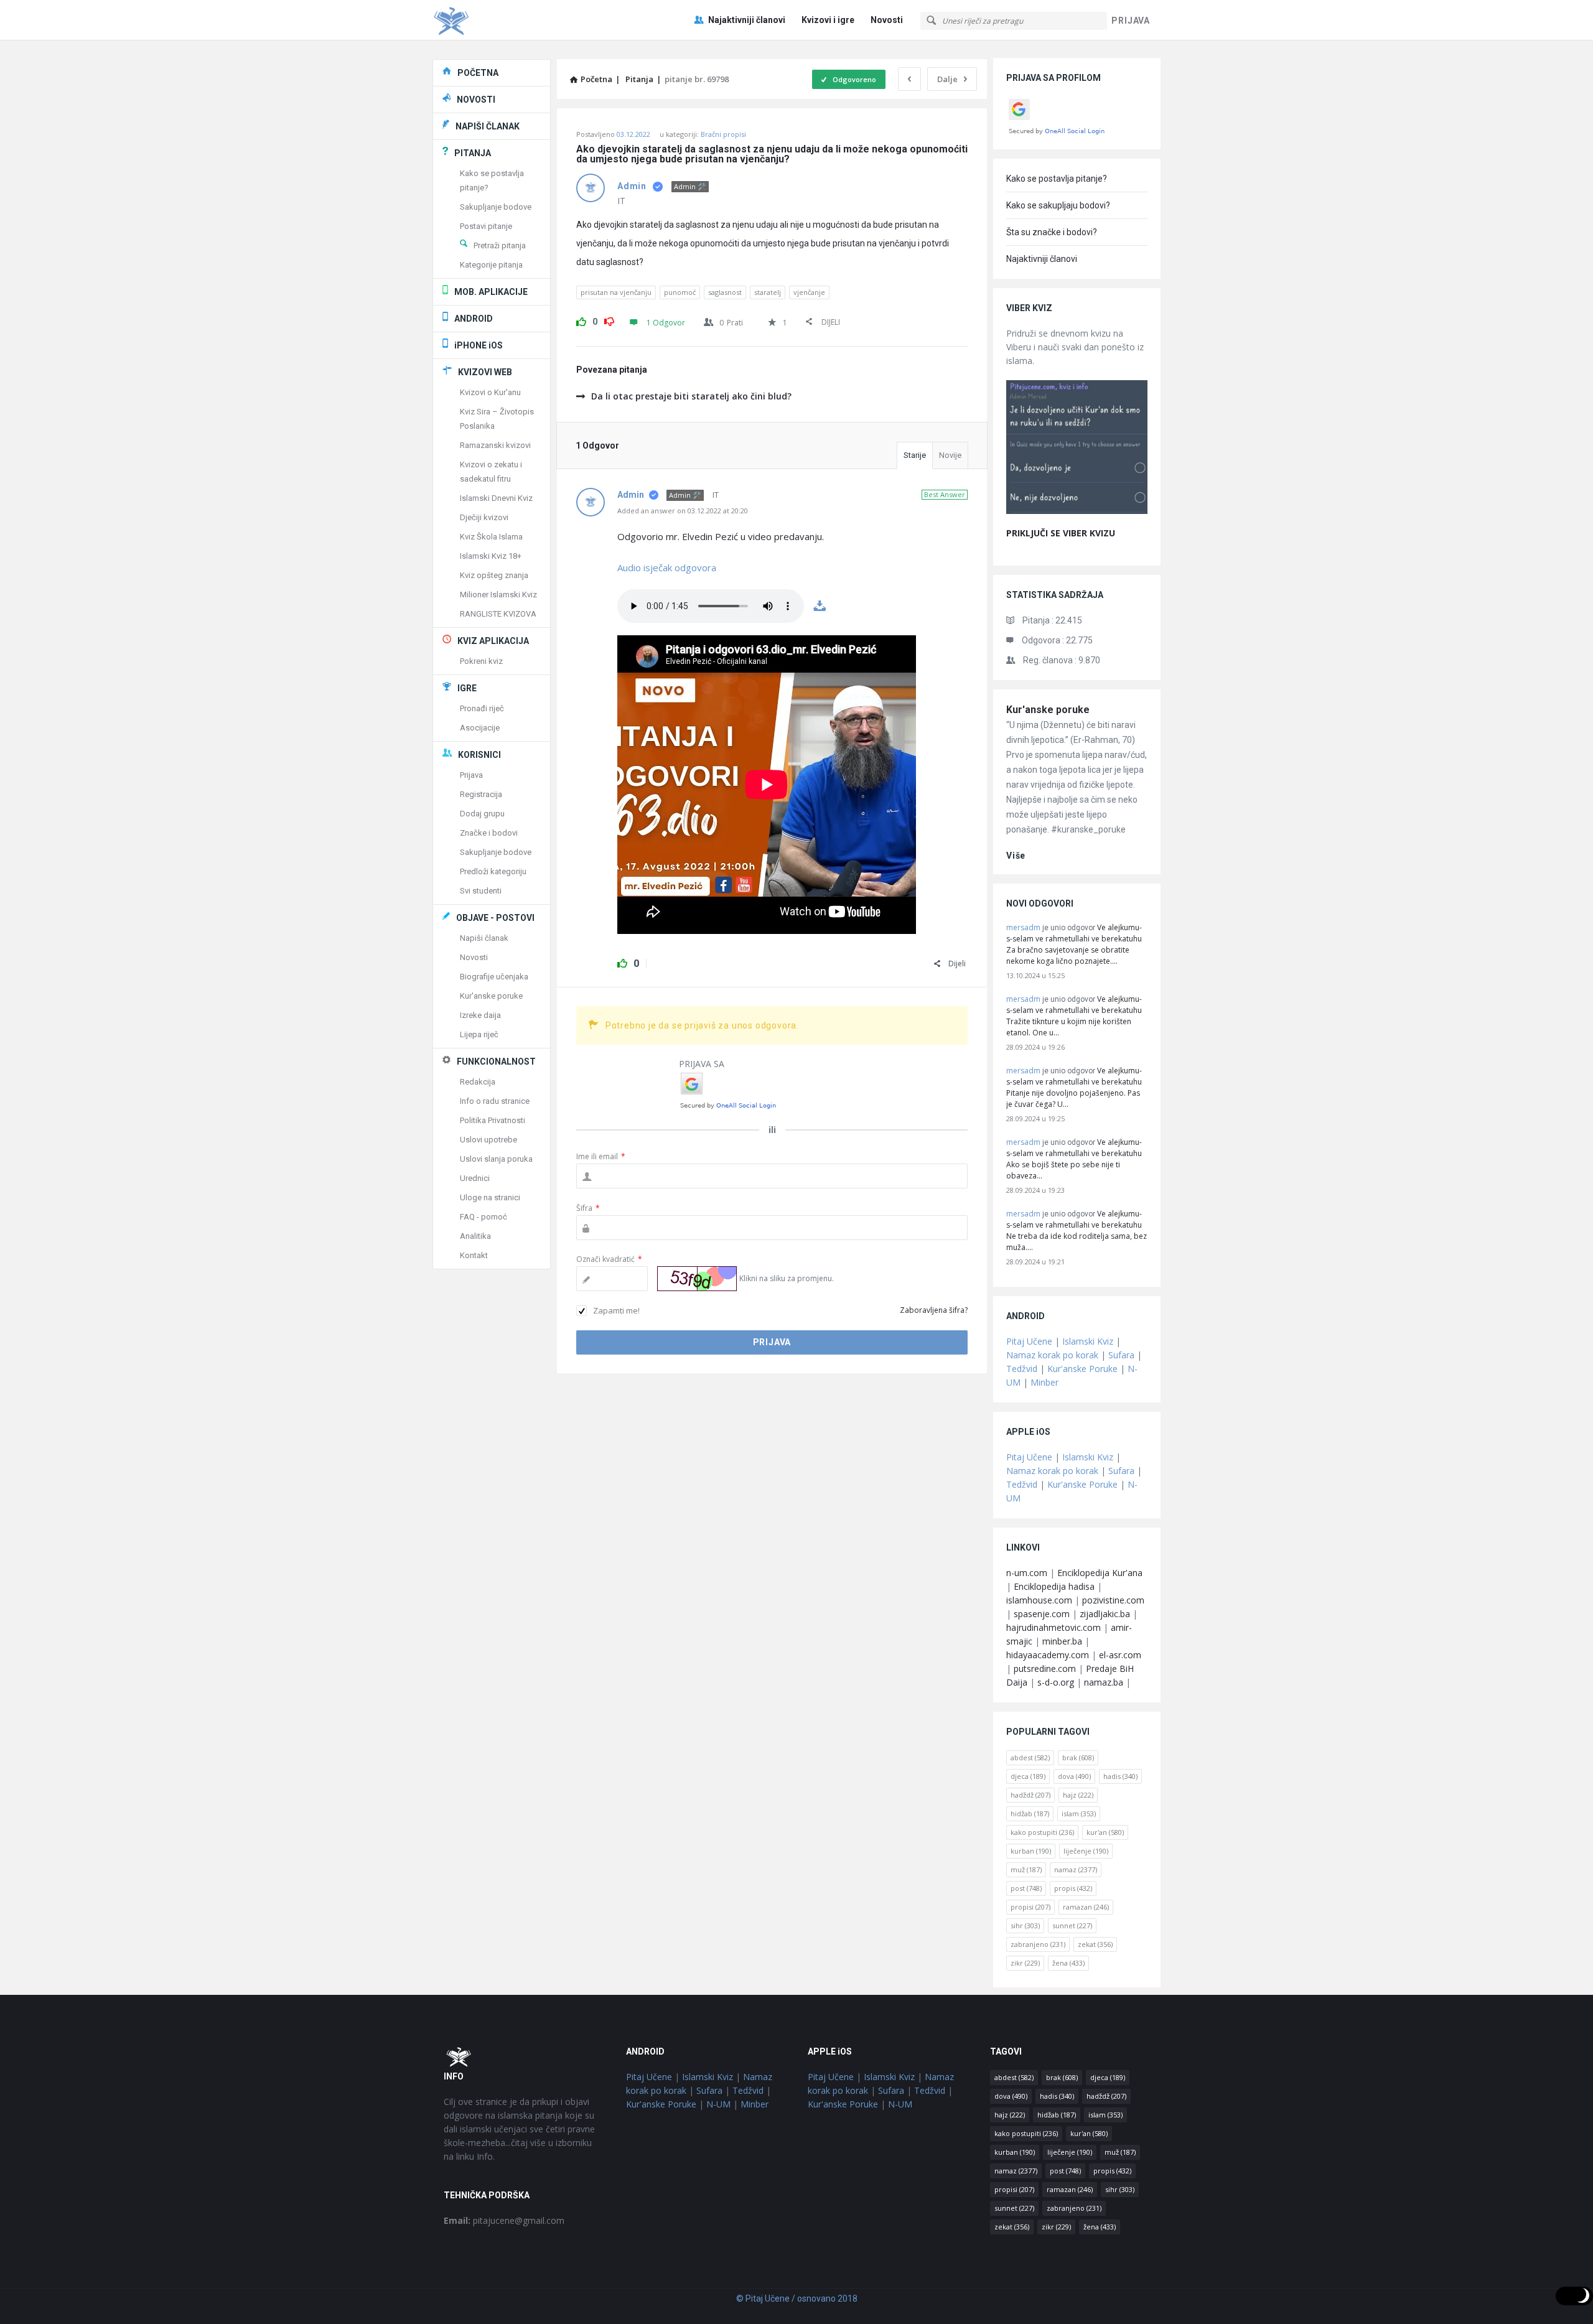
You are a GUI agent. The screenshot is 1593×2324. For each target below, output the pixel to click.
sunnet (1072, 1925)
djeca (1028, 1776)
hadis (1120, 1776)
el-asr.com (1120, 1655)
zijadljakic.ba (1105, 1614)
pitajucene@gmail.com (504, 2220)
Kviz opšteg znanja (494, 575)
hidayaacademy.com (1048, 1655)
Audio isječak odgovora (668, 567)
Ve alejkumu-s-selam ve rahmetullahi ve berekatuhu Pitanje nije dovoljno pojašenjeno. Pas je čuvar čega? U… (1074, 1087)
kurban (1031, 1851)
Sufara (1121, 1355)
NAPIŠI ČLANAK (488, 126)
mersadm (1023, 927)
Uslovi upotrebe (488, 1140)
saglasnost (725, 292)
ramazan (1086, 1907)
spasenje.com (1042, 1614)
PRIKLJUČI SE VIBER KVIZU (1061, 533)
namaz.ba (1104, 1682)
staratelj (768, 292)
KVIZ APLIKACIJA (493, 641)
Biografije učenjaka (494, 977)
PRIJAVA (1131, 21)
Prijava (471, 775)
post (1026, 1888)
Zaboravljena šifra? (934, 1310)
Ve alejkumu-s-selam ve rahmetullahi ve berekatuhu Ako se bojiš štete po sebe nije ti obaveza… (1074, 1159)
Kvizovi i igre (828, 20)
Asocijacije (480, 728)
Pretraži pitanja (500, 245)
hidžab (1030, 1813)
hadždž (1030, 1795)
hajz (1078, 1795)
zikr (1025, 1963)
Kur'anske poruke (1048, 710)
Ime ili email (601, 1156)
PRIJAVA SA (702, 1064)
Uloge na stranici (490, 1197)
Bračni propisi (723, 134)
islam (1079, 1813)
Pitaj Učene (1029, 1341)
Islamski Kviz (1088, 1341)
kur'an (1105, 1832)
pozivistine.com (1113, 1600)
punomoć (680, 292)
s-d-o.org (1056, 1682)
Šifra (588, 1208)
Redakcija (478, 1082)
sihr (1025, 1925)
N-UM (718, 2104)
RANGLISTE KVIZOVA (498, 614)
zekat (1095, 1944)
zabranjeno (1038, 1944)
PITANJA (473, 153)
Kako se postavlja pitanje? (1057, 179)
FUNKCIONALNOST (496, 1062)
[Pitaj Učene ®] (495, 20)
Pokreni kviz (481, 661)
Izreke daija (480, 1015)
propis (1073, 1888)
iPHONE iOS (479, 345)
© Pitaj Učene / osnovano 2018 (797, 2298)
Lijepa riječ (479, 1034)
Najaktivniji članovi (747, 20)
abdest (1030, 1757)
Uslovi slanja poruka (496, 1159)
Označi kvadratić (609, 1259)
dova (1074, 1776)
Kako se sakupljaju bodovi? (1058, 205)
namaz (1076, 1869)
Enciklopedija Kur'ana (1100, 1573)
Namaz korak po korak (1052, 1355)
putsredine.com (1045, 1668)
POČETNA (478, 73)
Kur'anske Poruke (1082, 1369)
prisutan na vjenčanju (616, 292)
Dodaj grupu (482, 814)
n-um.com (1027, 1573)
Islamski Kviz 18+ (491, 556)
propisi (1030, 1907)
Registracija (481, 794)
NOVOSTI (476, 100)
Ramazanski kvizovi (495, 445)
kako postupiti (1042, 1832)
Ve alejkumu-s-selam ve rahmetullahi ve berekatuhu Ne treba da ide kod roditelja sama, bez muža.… (1077, 1230)
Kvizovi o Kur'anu (490, 392)
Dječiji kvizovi (484, 517)
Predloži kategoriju (493, 871)
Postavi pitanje (486, 226)
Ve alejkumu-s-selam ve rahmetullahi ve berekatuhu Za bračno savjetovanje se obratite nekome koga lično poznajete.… (1074, 944)
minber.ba (1062, 1641)
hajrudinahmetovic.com (1053, 1627)
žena (1068, 1963)
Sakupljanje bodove (496, 207)
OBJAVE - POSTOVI (495, 918)
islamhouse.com (1039, 1600)
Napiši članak (484, 938)
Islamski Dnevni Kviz (496, 498)
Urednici (475, 1178)
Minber (1044, 1382)
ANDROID (474, 319)
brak (1078, 1757)
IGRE (467, 688)
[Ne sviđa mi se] (609, 320)
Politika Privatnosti (493, 1120)
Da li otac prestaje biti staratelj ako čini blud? (691, 396)
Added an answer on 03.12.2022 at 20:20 (683, 511)
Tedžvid (1022, 1369)
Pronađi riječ (482, 708)
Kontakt (474, 1255)
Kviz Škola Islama (491, 537)
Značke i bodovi (489, 833)
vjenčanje (809, 292)
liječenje (1086, 1851)
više (1016, 856)
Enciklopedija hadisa (1054, 1586)
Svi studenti (481, 891)
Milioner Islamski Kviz (498, 595)
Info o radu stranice (495, 1101)
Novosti (887, 20)
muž (1026, 1869)
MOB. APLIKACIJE (491, 292)
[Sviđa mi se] (581, 320)
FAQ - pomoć (484, 1217)
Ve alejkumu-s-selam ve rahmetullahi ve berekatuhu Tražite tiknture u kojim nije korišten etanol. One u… (1074, 1016)
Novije (950, 455)
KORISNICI (479, 755)
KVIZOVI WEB (485, 372)
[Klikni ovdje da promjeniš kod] (697, 1279)
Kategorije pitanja (491, 265)
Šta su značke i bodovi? (1052, 232)
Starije (915, 455)
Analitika (475, 1236)
